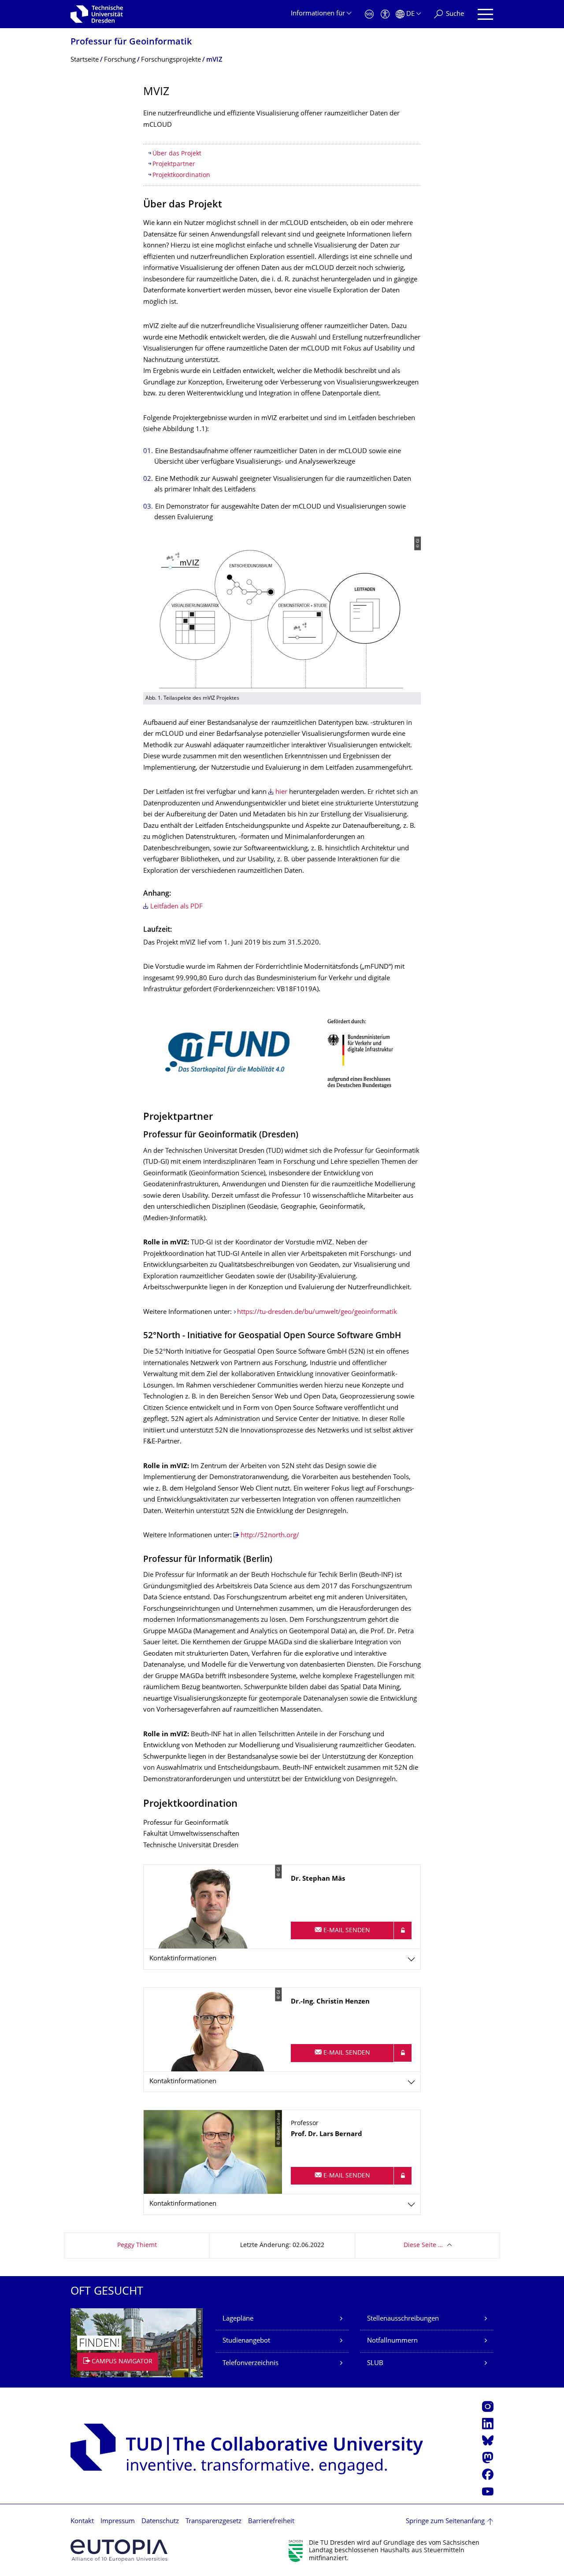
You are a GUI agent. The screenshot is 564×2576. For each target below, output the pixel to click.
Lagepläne (238, 2319)
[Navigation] (485, 14)
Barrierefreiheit (271, 2522)
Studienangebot (246, 2341)
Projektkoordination (181, 175)
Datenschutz (160, 2522)
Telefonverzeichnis (250, 2364)
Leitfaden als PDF (176, 907)
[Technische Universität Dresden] (97, 14)
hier (281, 792)
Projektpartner (174, 164)
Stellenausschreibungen (403, 2319)
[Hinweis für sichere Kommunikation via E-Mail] (403, 1930)
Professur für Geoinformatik (131, 42)
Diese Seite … (423, 2246)
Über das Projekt (177, 154)
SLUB (375, 2364)
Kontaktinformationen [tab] (183, 1959)
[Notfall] (369, 14)
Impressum (118, 2522)
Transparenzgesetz (213, 2522)
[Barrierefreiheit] (385, 14)
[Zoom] (282, 1054)
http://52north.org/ (270, 1536)
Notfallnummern (392, 2341)
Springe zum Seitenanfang (445, 2522)
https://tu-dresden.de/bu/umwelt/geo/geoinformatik (317, 1312)
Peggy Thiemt (137, 2246)
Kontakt (82, 2522)
